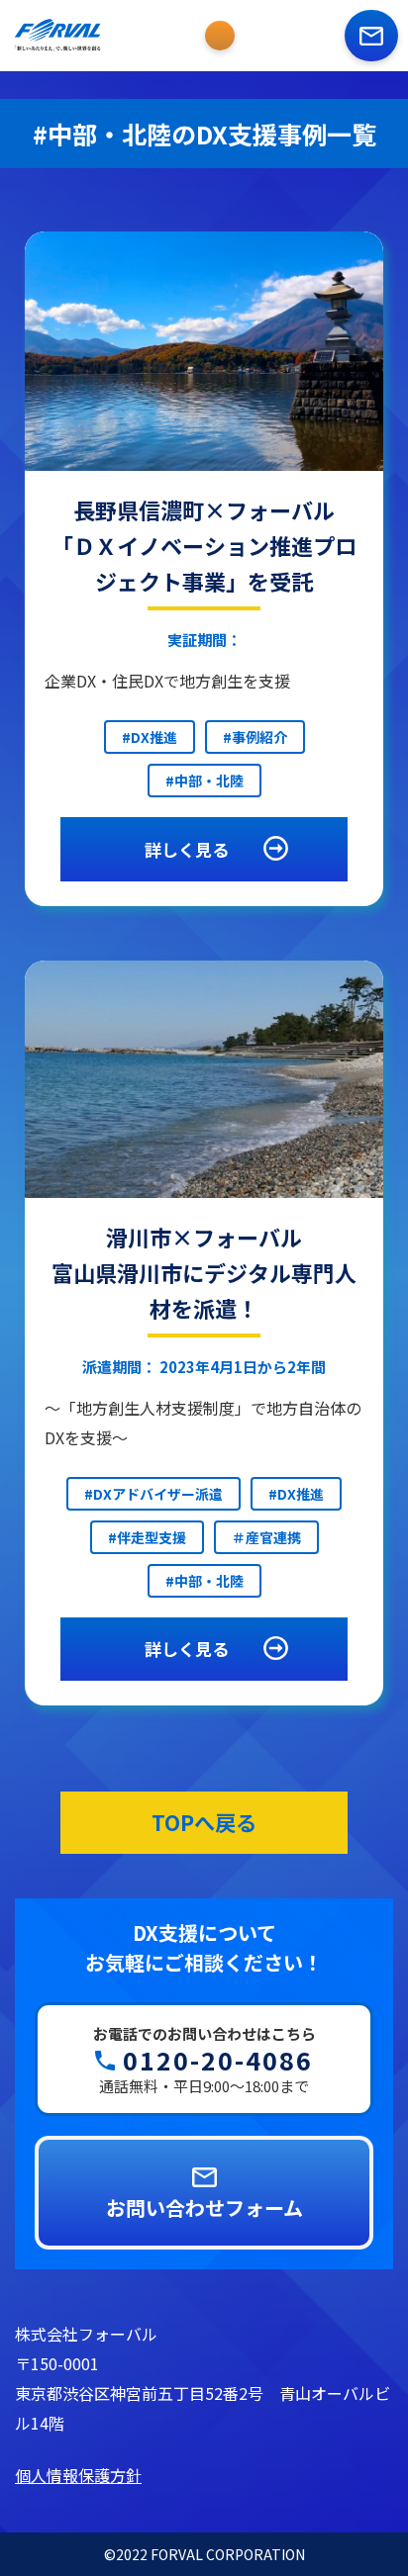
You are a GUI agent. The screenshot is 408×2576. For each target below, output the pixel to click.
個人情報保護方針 (78, 2475)
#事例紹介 (255, 737)
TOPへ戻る (204, 1822)
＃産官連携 (266, 1537)
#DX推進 (150, 737)
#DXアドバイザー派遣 (153, 1494)
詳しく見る (187, 849)
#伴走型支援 (147, 1537)
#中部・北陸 (204, 781)
